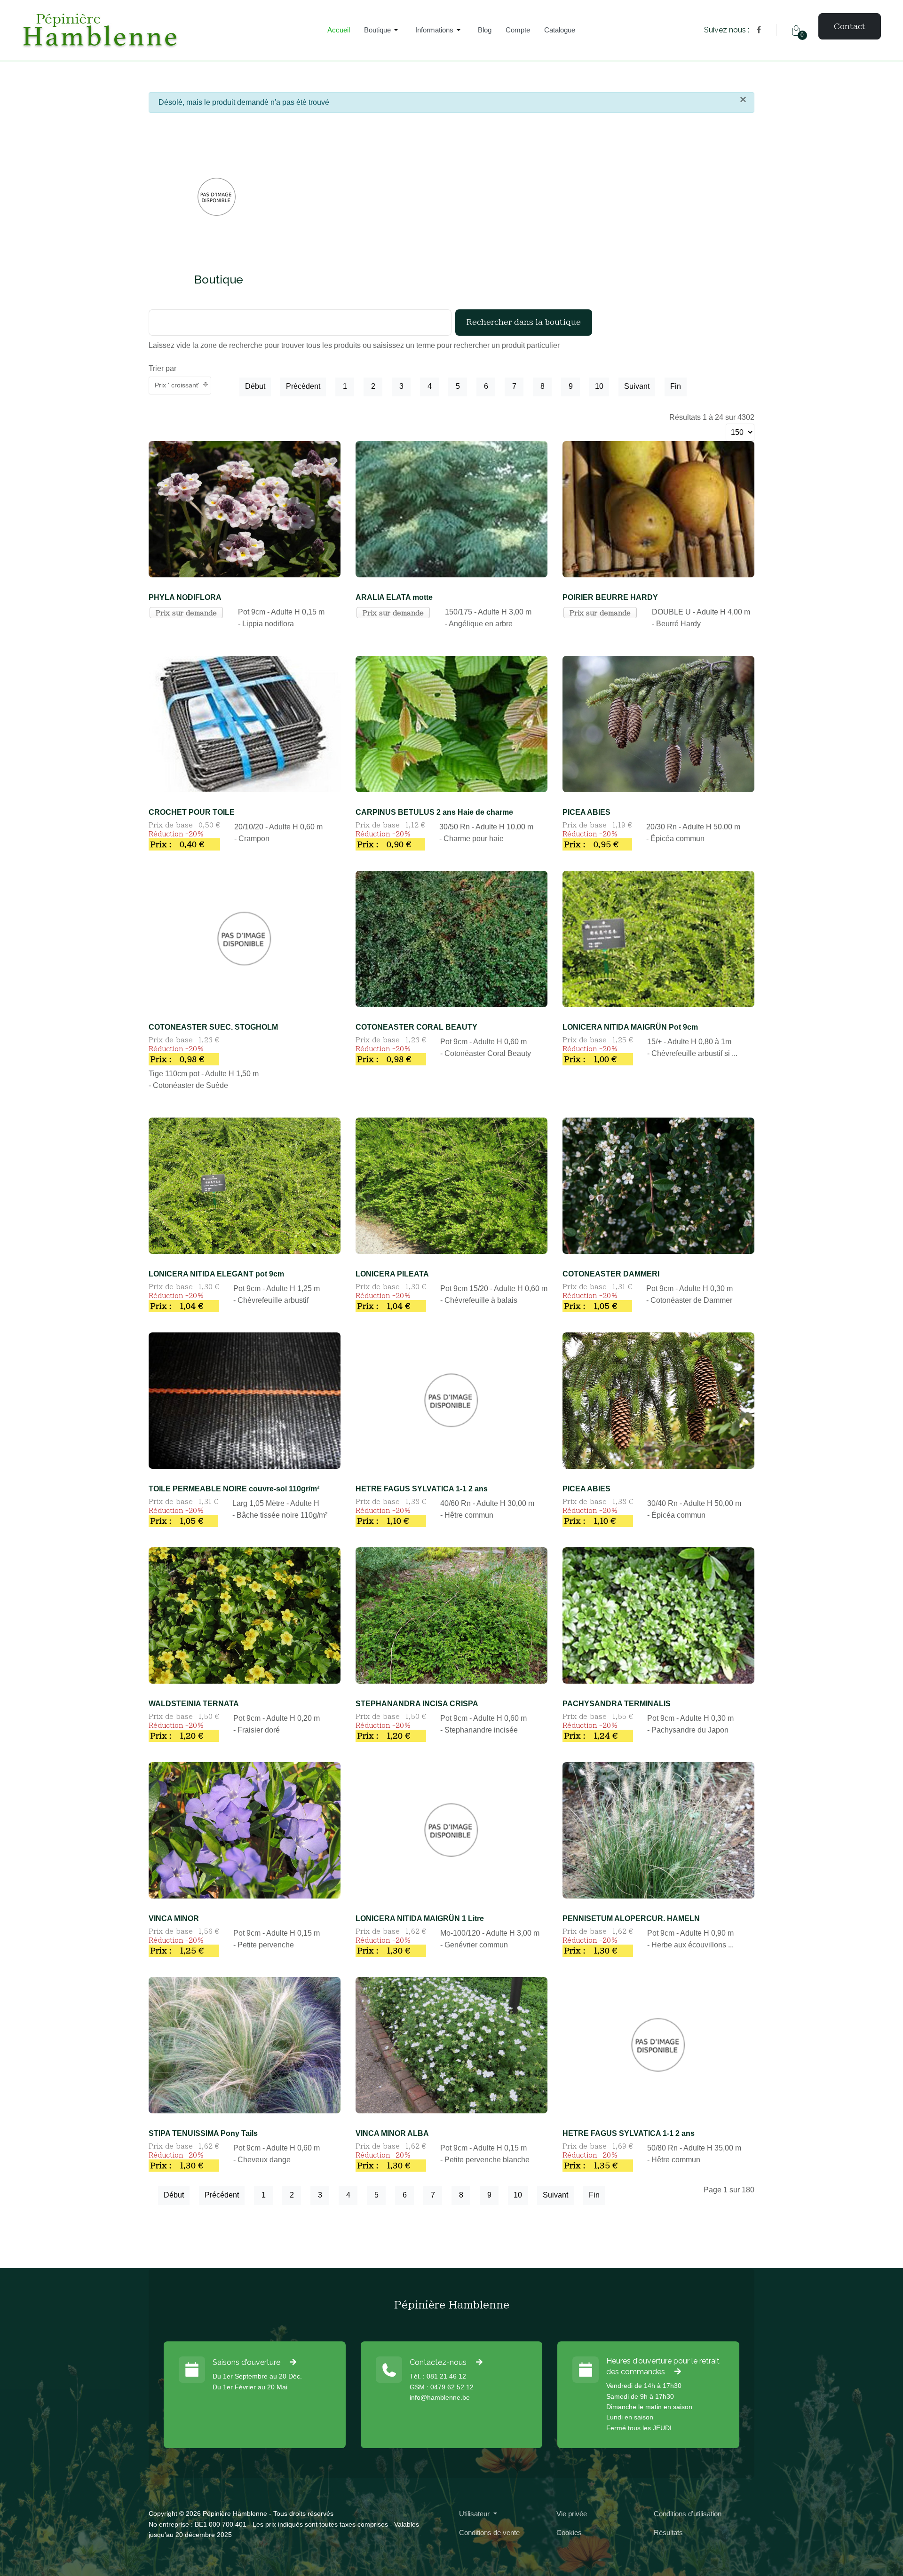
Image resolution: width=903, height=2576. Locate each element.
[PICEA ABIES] (658, 723)
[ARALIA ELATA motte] (451, 508)
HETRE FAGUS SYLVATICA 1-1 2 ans (422, 1489)
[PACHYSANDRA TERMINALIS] (658, 1615)
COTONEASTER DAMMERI (611, 1274)
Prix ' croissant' (177, 385)
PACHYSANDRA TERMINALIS (617, 1704)
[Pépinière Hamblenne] (160, 30)
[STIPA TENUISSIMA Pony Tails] (245, 2044)
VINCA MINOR (174, 1918)
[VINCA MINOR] (245, 1830)
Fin (676, 386)
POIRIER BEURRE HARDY (610, 597)
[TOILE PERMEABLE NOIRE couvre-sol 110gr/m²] (245, 1400)
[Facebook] (759, 30)
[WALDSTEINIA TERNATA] (245, 1615)
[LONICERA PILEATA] (451, 1185)
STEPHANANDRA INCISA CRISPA (417, 1704)
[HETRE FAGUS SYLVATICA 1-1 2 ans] (451, 1400)
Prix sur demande (186, 613)
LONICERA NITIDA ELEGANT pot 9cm (216, 1274)
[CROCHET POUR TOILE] (245, 723)
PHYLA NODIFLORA (185, 597)
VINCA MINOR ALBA (392, 2133)
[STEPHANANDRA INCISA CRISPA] (451, 1615)
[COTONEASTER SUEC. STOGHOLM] (245, 938)
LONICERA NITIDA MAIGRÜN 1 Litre (420, 1918)
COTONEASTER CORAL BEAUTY (416, 1027)
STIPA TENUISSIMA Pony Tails (203, 2133)
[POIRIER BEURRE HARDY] (658, 508)
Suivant (637, 386)
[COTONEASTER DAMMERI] (658, 1185)
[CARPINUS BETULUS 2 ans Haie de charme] (451, 723)
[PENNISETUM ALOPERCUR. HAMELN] (658, 1830)
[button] (383, 30)
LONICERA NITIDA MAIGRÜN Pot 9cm (630, 1027)
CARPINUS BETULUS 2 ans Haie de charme (434, 812)
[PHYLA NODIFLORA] (245, 508)
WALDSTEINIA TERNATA (194, 1704)
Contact (850, 26)
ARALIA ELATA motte (394, 597)
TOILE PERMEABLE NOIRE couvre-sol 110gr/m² (234, 1489)
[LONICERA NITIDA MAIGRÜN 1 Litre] (451, 1830)
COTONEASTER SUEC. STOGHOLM (213, 1027)
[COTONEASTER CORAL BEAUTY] (451, 938)
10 (599, 386)
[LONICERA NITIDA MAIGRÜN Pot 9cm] (658, 938)
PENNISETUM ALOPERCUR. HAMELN (631, 1918)
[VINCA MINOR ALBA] (451, 2044)
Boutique (219, 280)
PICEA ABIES (586, 812)
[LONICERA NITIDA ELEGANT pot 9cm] (245, 1185)
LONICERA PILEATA (392, 1274)
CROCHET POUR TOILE (192, 812)
